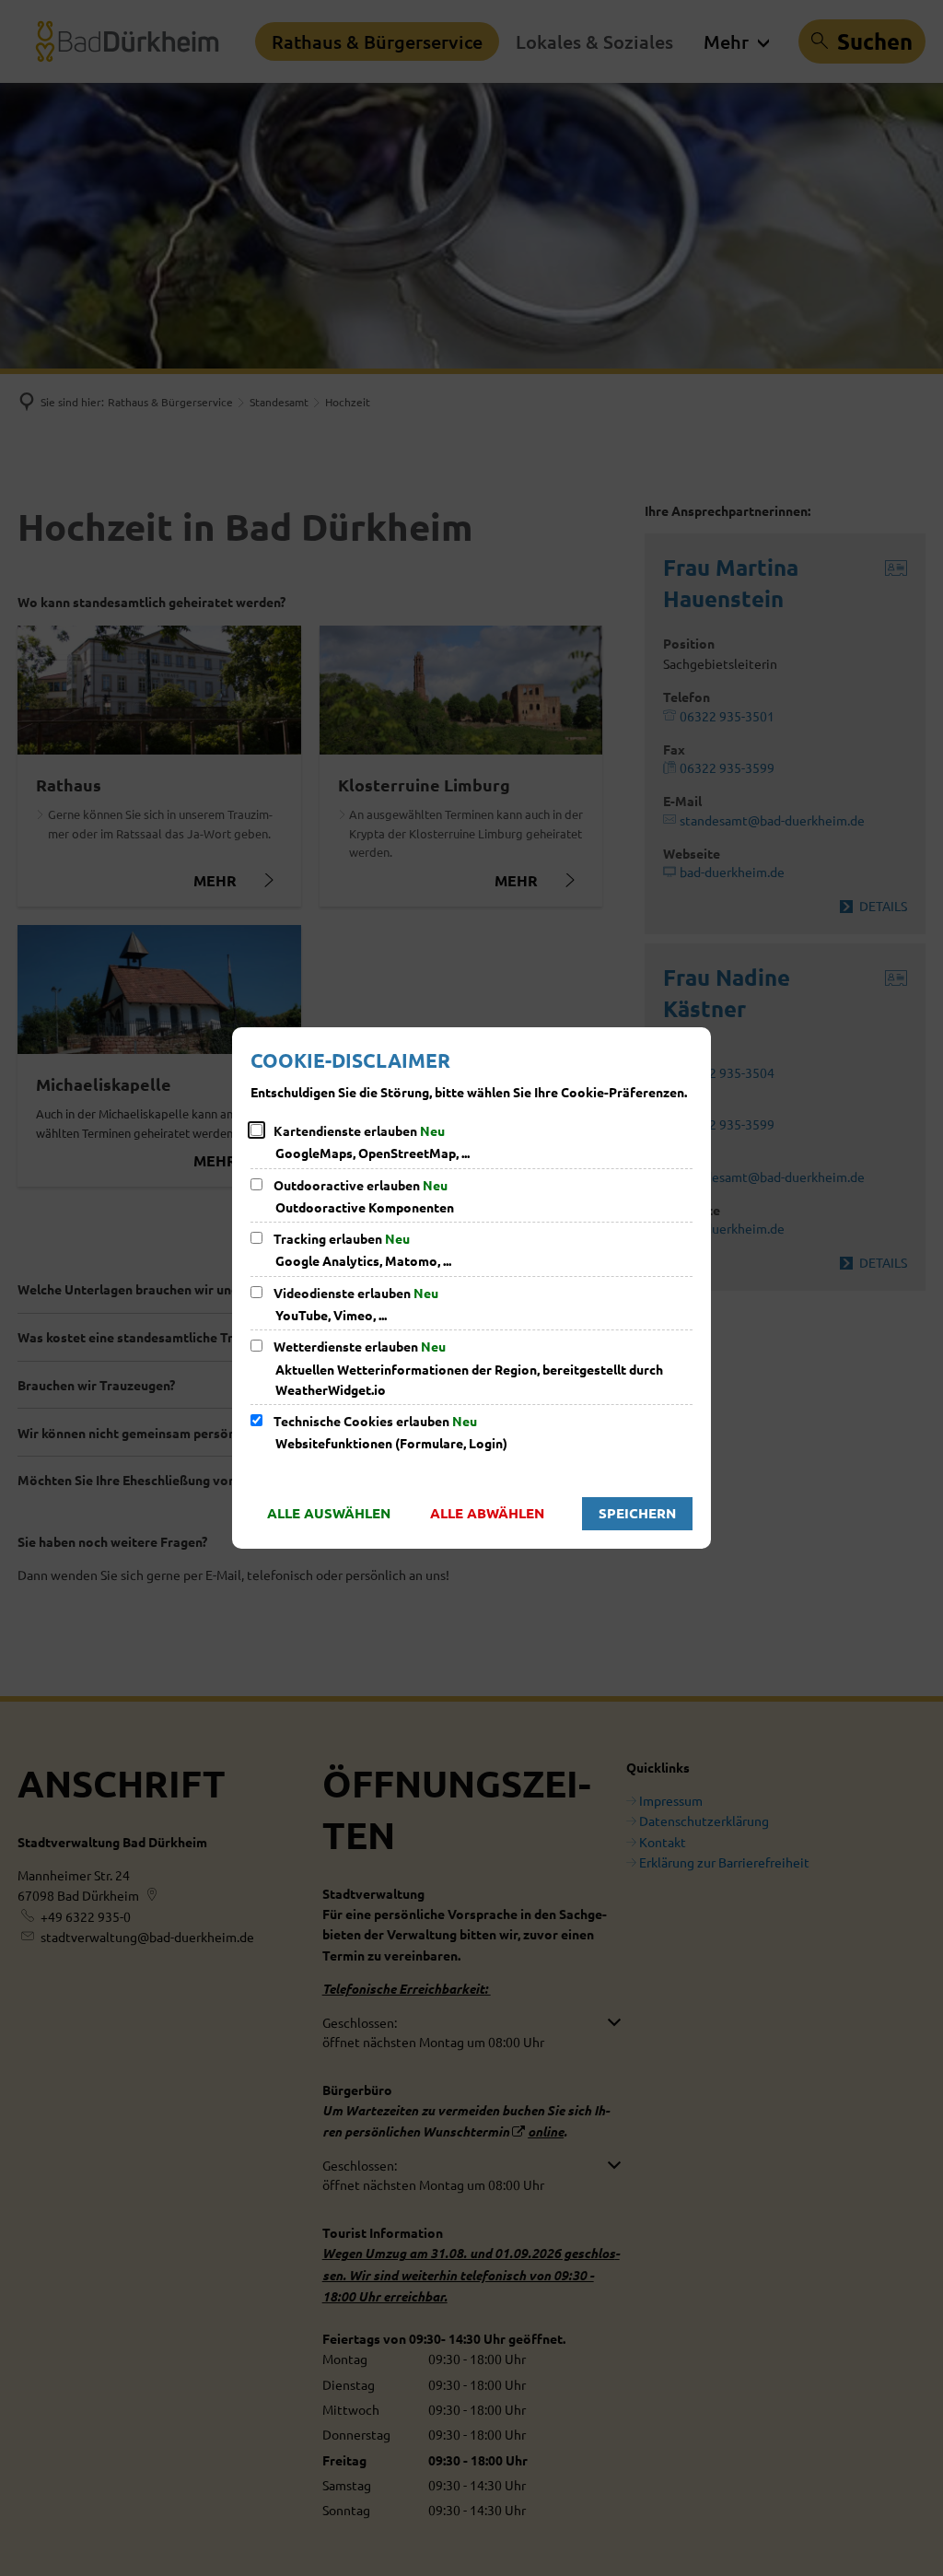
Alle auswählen (329, 1513)
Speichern (637, 1513)
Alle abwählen (487, 1513)
